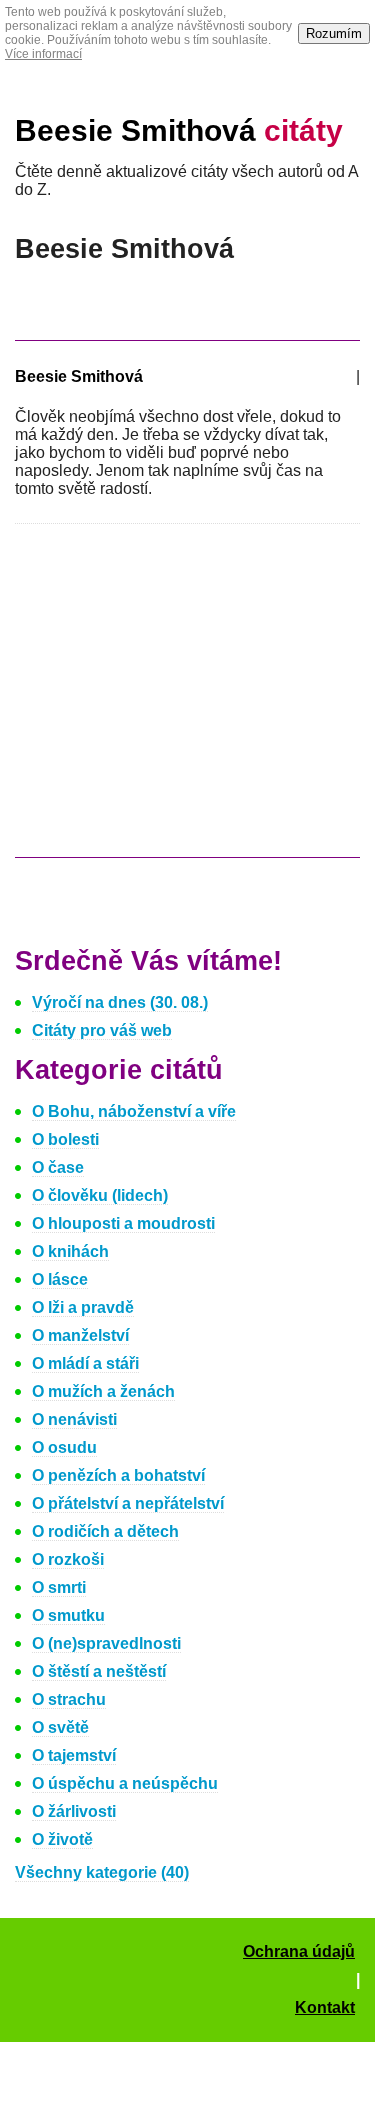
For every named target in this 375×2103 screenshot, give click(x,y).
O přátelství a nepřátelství (128, 1503)
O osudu (64, 1447)
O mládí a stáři (85, 1363)
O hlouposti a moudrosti (123, 1223)
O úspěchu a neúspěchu (125, 1783)
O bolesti (65, 1139)
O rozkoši (68, 1559)
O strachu (69, 1699)
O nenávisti (74, 1419)
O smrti (59, 1587)
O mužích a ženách (103, 1391)
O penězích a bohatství (118, 1475)
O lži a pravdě (83, 1307)
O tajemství (74, 1755)
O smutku (68, 1615)
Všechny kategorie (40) (102, 1872)
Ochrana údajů (299, 1951)
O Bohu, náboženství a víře (134, 1111)
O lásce (60, 1279)
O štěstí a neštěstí (99, 1671)
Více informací (43, 54)
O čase (58, 1167)
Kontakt (325, 2007)
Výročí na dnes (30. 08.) (120, 1002)
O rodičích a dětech (105, 1531)
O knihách (70, 1251)
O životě (62, 1839)
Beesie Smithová (179, 130)
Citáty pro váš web (102, 1030)
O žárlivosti (74, 1811)
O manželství (80, 1335)
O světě (60, 1727)
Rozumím (334, 33)
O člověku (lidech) (100, 1195)
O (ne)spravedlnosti (106, 1643)
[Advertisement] (183, 700)
